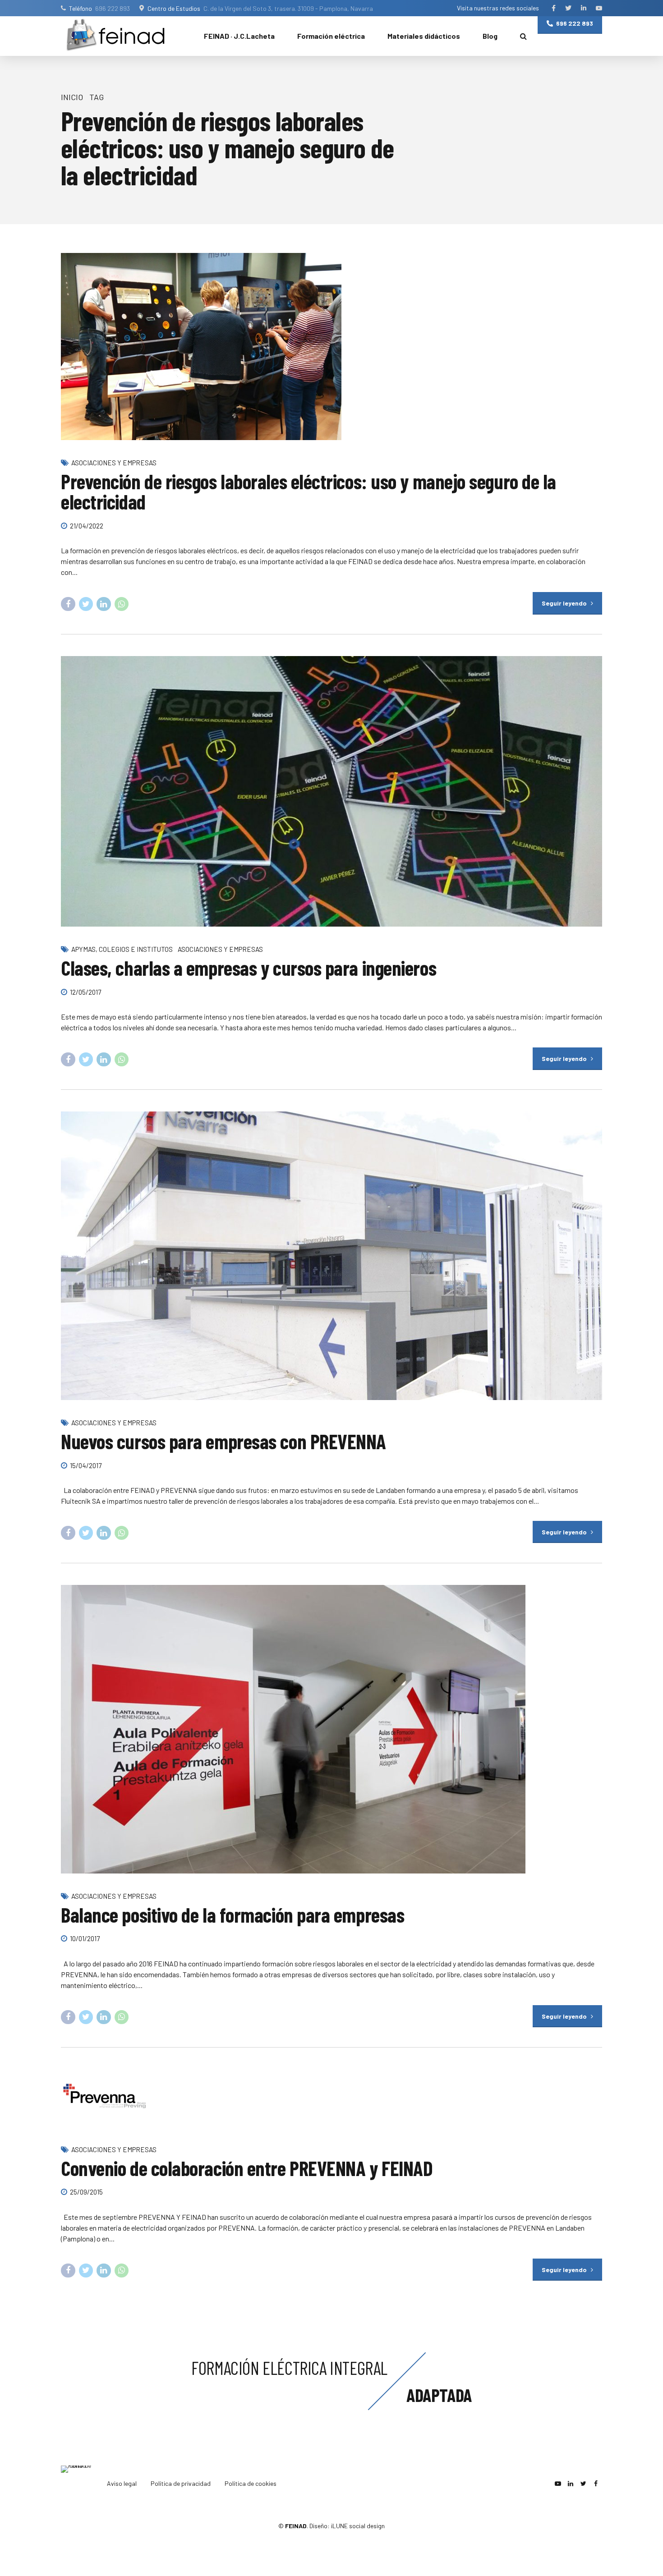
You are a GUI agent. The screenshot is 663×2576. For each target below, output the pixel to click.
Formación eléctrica (331, 36)
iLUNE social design (358, 2526)
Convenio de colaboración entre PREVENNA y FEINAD (247, 2168)
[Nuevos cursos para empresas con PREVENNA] (331, 1256)
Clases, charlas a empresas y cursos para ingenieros (249, 968)
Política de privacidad (181, 2483)
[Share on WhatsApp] (122, 604)
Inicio (72, 97)
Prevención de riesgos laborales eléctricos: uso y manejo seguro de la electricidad (308, 491)
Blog (490, 36)
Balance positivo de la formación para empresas (233, 1915)
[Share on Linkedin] (104, 604)
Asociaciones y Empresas (114, 463)
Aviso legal (122, 2483)
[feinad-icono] (79, 2484)
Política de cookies (251, 2483)
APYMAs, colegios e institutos (122, 949)
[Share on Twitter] (86, 604)
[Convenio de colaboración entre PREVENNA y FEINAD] (331, 2098)
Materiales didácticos (424, 36)
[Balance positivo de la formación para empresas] (331, 1729)
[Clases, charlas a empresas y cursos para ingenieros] (331, 791)
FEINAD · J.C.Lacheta (239, 36)
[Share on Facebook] (68, 604)
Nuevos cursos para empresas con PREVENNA (223, 1441)
